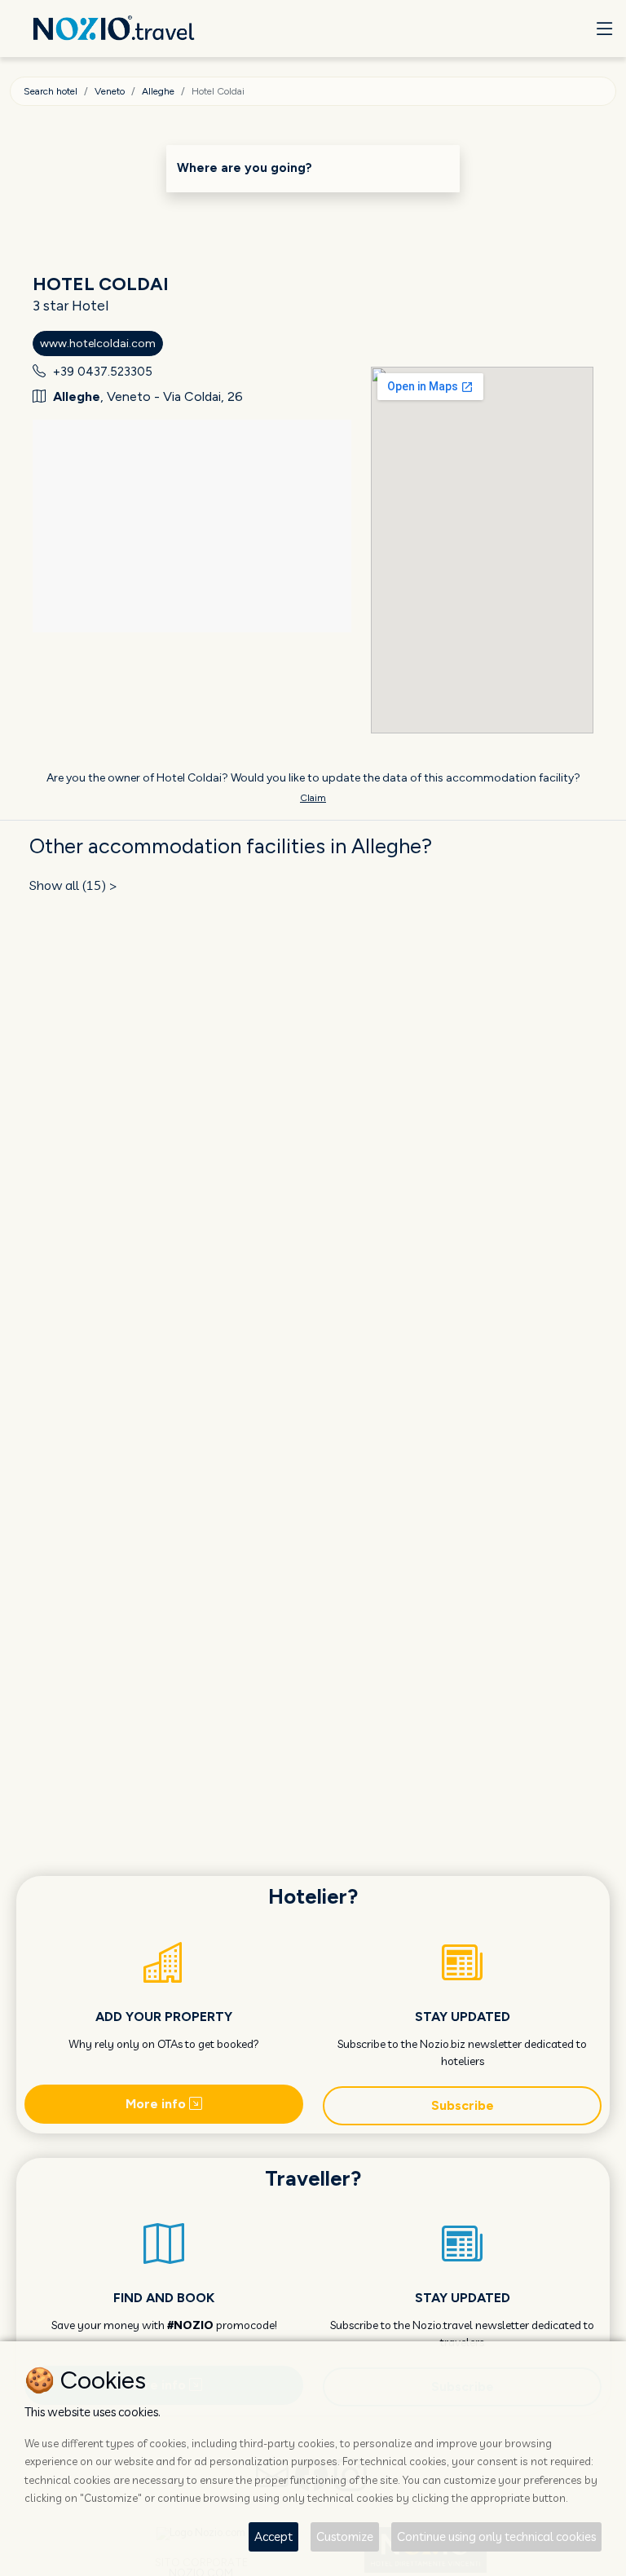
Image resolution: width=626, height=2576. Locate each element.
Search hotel (51, 91)
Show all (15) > (73, 885)
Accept (273, 2536)
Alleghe (158, 91)
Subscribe (463, 2105)
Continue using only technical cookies (496, 2536)
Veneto (110, 91)
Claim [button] (313, 798)
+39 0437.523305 (103, 372)
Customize (345, 2536)
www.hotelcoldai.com (98, 343)
